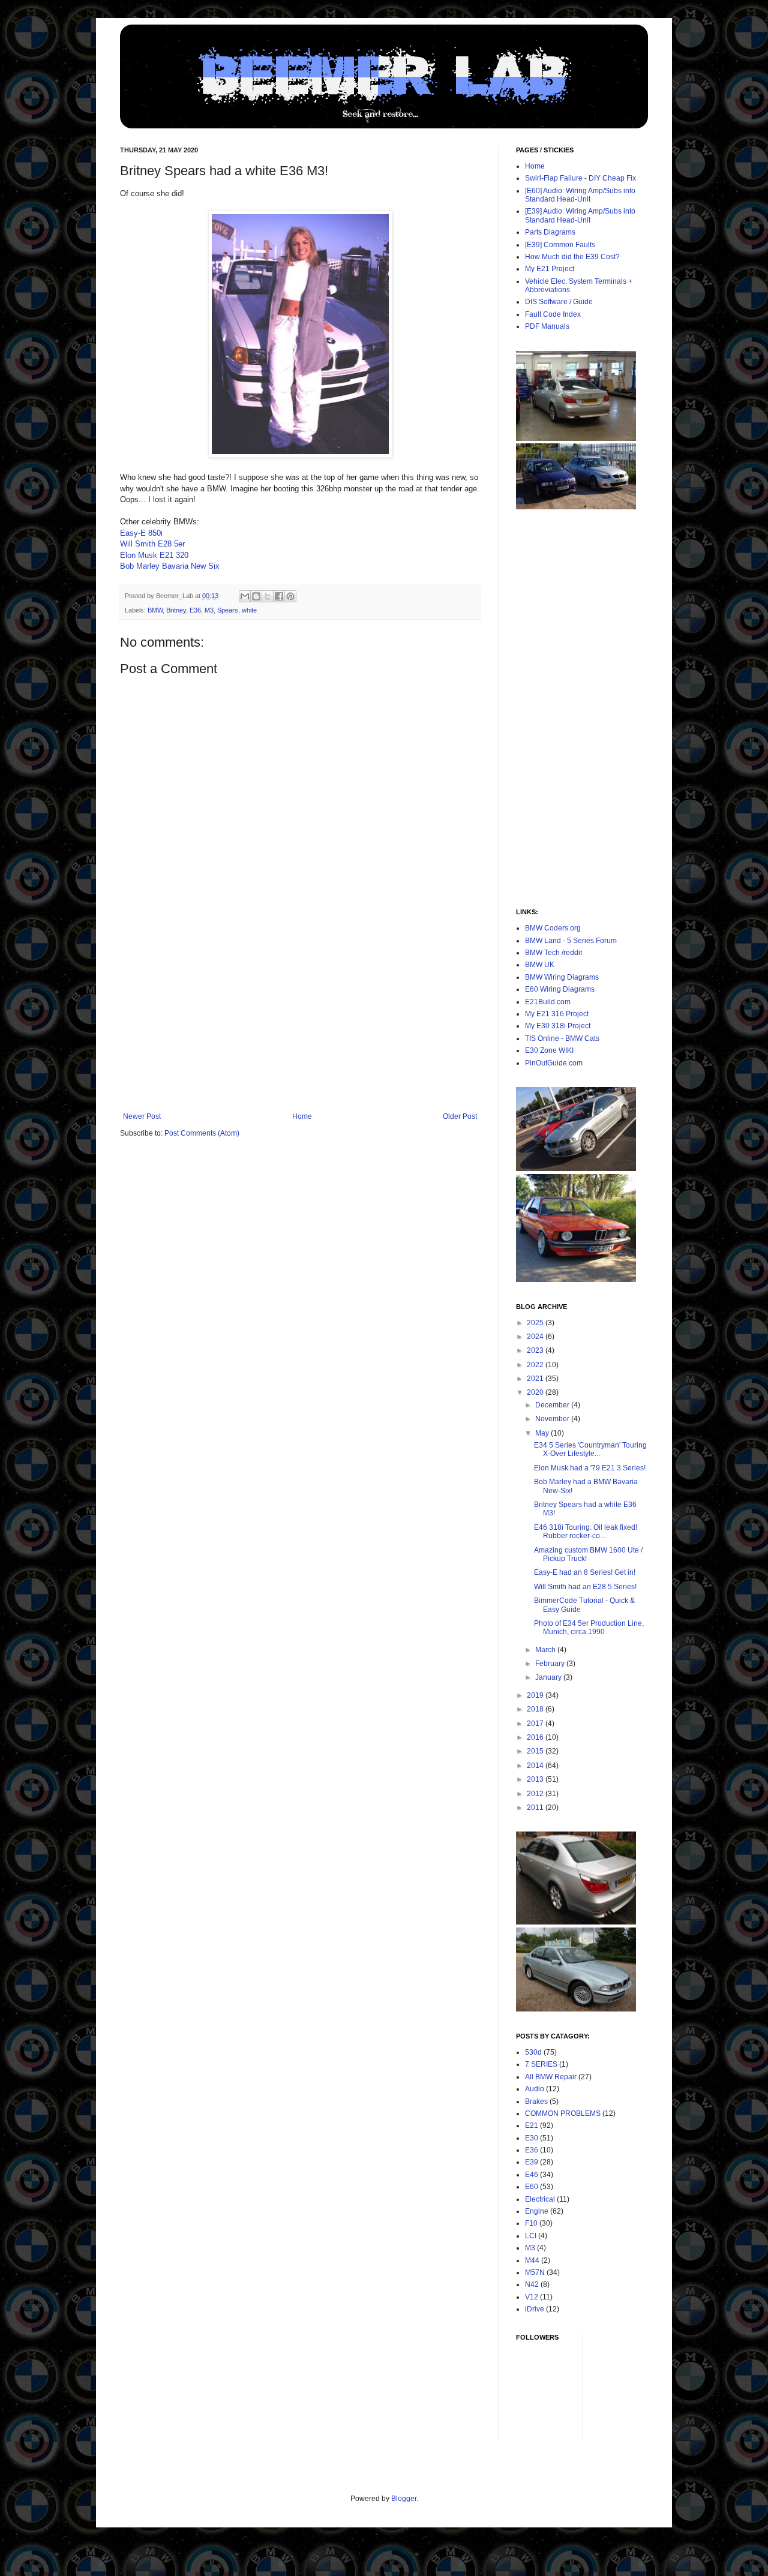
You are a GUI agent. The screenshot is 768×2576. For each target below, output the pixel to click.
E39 (532, 2162)
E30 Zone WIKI (549, 1050)
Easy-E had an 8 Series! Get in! (585, 1572)
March (546, 1650)
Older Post (460, 1116)
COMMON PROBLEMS (563, 2113)
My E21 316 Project (557, 1014)
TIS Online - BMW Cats (562, 1038)
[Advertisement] (300, 1022)
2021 (536, 1379)
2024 (536, 1337)
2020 (536, 1392)
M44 (532, 2260)
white (249, 610)
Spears (228, 610)
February (551, 1664)
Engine (537, 2211)
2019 (536, 1695)
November (553, 1419)
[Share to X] (268, 596)
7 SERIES (541, 2064)
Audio (535, 2089)
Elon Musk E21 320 (154, 555)
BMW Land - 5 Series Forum (571, 941)
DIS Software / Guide (559, 302)
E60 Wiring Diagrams (560, 989)
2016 (536, 1737)
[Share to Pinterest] (290, 596)
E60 (532, 2187)
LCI (531, 2236)
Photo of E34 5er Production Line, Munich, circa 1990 (589, 1628)
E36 (195, 610)
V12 (532, 2297)
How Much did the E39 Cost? (572, 257)
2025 (536, 1323)
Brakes (536, 2101)
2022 (536, 1365)
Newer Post (142, 1116)
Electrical (540, 2199)
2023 (536, 1350)
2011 (536, 1808)
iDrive (535, 2309)
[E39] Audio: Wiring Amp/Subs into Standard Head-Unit (580, 215)
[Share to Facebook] (279, 596)
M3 (209, 610)
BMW (155, 610)
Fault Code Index (553, 314)
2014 (536, 1766)
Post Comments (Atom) (202, 1133)
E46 (532, 2175)
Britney (176, 610)
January (549, 1677)
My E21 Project (550, 269)
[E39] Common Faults (560, 245)
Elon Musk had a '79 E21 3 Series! (590, 1468)
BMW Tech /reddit (553, 953)
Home (302, 1116)
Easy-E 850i (141, 533)
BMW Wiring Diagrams (562, 977)
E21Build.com (548, 1002)
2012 (536, 1794)
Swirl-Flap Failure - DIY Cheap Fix (580, 178)
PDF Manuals (547, 326)
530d (533, 2052)
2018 (536, 1709)
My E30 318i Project (558, 1026)
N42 (532, 2284)
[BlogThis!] (256, 596)
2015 (536, 1751)
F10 (531, 2223)
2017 (536, 1724)
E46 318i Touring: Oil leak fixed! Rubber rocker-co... (586, 1532)
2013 (536, 1779)
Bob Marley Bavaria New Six (170, 566)
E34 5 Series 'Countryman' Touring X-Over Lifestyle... (590, 1449)
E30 (532, 2138)
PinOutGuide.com (554, 1063)
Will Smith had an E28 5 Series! (585, 1587)
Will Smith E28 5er (152, 544)
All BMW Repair (551, 2077)
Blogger (404, 2499)
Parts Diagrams (550, 232)
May (543, 1433)
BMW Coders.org (553, 928)
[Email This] (245, 596)
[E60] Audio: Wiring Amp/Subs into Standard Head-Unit (580, 195)
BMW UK (540, 965)
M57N (535, 2272)
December (553, 1405)
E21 (532, 2125)
